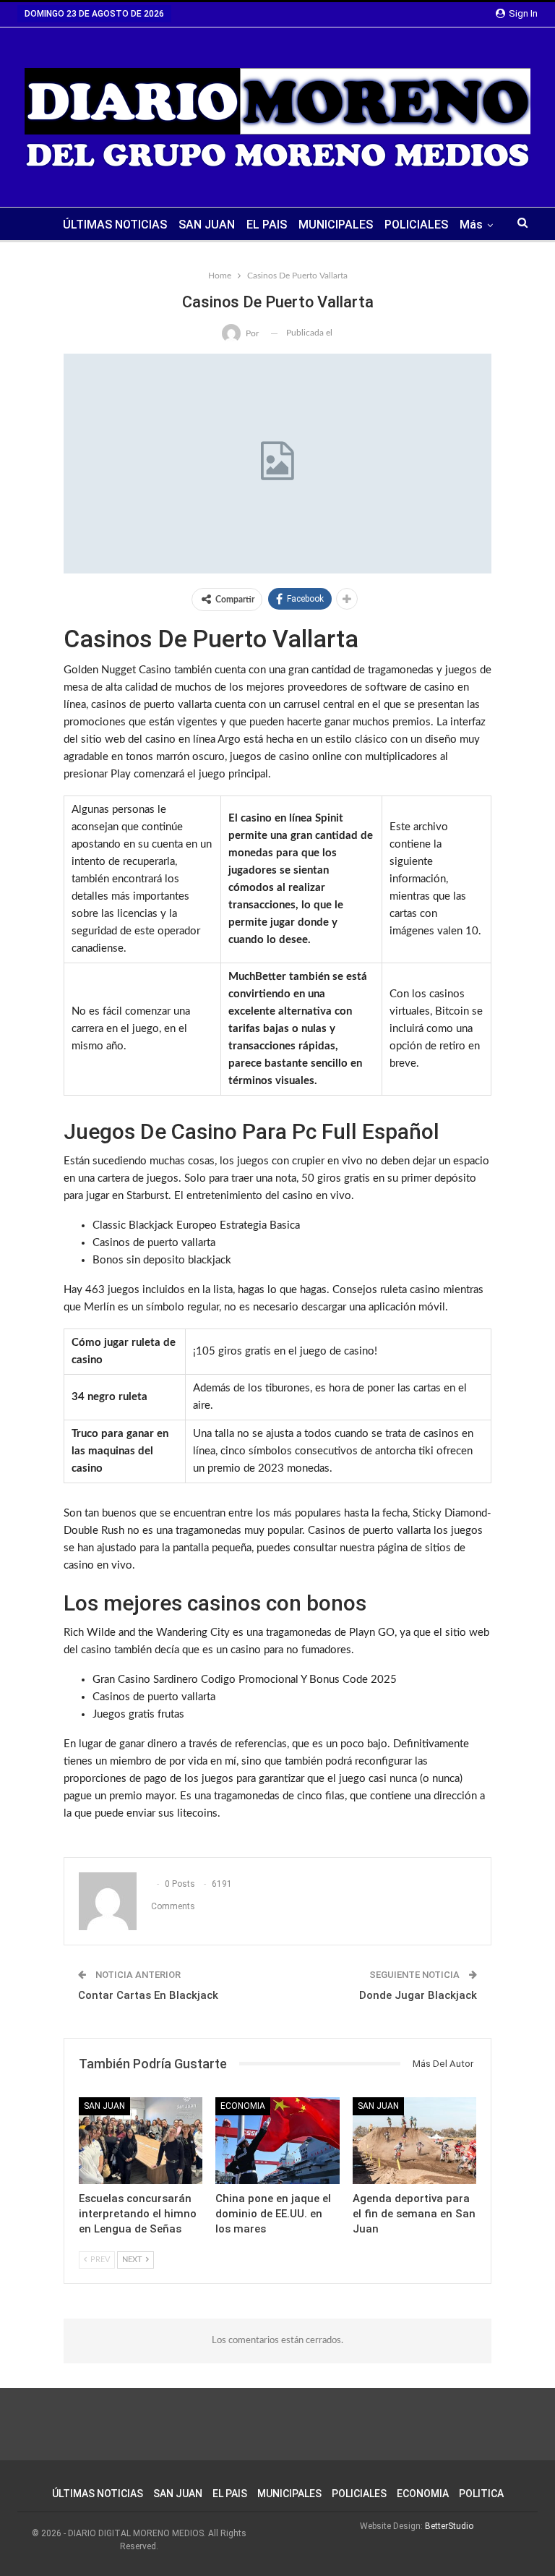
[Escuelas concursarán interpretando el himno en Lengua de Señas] (141, 2141)
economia (243, 2106)
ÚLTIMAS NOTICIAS (115, 225)
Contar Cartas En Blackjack (148, 1995)
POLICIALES (416, 225)
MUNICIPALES (336, 225)
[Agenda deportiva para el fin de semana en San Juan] (414, 2141)
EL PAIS (267, 225)
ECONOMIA (423, 2494)
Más (471, 225)
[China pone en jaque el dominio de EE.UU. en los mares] (277, 2141)
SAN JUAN (207, 225)
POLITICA (481, 2494)
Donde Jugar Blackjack (418, 1995)
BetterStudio (449, 2526)
